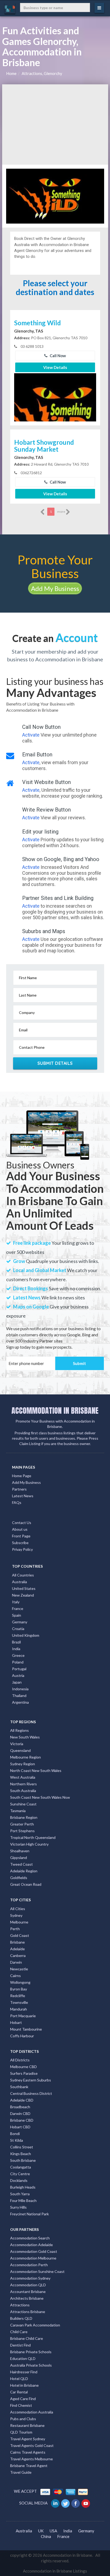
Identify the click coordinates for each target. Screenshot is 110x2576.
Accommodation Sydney (30, 2278)
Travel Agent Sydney (28, 2439)
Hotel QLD (19, 2379)
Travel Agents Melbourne (32, 2459)
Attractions (20, 2305)
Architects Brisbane (27, 2298)
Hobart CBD (20, 2127)
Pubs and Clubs (23, 2419)
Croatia (18, 1629)
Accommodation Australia (32, 2412)
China (46, 2536)
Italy (16, 1602)
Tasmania (18, 1811)
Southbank (19, 2087)
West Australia (23, 1777)
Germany (20, 1622)
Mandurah (19, 2009)
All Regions (19, 1730)
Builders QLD (21, 2318)
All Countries (23, 1575)
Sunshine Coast (23, 1804)
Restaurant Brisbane (27, 2425)
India (16, 1649)
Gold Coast (20, 1935)
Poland (18, 1662)
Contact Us (22, 1523)
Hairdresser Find (24, 2372)
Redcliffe (18, 1996)
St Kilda (17, 2140)
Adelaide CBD (22, 2100)
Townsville (19, 2002)
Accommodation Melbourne (33, 2258)
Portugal (19, 1669)
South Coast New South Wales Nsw (40, 1797)
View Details (55, 367)
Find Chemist (21, 2405)
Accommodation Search (30, 2238)
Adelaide (17, 1949)
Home (11, 73)
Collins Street (22, 2147)
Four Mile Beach (23, 2200)
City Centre (20, 2174)
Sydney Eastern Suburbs (31, 2080)
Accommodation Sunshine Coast (37, 2271)
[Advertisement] (55, 125)
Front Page (21, 1536)
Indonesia (20, 1689)
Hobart (16, 2022)
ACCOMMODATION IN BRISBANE (55, 1410)
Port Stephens (22, 1831)
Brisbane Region (24, 1817)
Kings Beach (21, 2154)
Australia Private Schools (31, 2365)
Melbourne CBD (23, 2067)
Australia (19, 1582)
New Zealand (23, 1595)
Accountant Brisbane (28, 2292)
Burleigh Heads (23, 2187)
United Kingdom (26, 1635)
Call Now (57, 356)
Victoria (17, 1744)
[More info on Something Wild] (55, 412)
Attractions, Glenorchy (42, 73)
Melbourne (19, 1922)
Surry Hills (18, 2207)
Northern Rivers (23, 1784)
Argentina (20, 1702)
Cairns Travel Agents (28, 2452)
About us (20, 1529)
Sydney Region (23, 1764)
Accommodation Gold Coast (34, 2251)
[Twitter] (66, 2503)
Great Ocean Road (26, 1884)
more (61, 512)
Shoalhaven (20, 1851)
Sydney (16, 1915)
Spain (17, 1615)
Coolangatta (21, 2167)
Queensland (20, 1750)
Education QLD (23, 2358)
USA (53, 2531)
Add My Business (55, 588)
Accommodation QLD (28, 2285)
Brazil (16, 1642)
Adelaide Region (24, 1871)
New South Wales (25, 1737)
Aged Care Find (23, 2399)
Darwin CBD (20, 2113)
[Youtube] (86, 2503)
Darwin (16, 1962)
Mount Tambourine (26, 2029)
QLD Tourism (21, 2432)
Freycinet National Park (30, 2214)
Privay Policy (22, 1549)
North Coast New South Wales (36, 1770)
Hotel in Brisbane (24, 2385)
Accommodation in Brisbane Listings (55, 2571)
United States (24, 1588)
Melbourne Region (25, 1757)
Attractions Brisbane (28, 2312)
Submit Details (55, 1063)
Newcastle (19, 1969)
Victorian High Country (29, 1844)
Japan (17, 1682)
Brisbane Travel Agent (29, 2466)
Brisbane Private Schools (31, 2352)
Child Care (19, 2332)
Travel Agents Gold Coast (32, 2445)
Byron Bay (19, 1989)
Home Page (22, 1476)
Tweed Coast (21, 1864)
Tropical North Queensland (33, 1837)
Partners (19, 1489)
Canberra (18, 1955)
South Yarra (20, 2194)
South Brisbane (23, 2160)
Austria (18, 1675)
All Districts (20, 2060)
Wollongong (20, 1982)
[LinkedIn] (56, 2503)
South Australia (23, 1791)
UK (41, 2531)
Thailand (19, 1696)
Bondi (15, 2134)
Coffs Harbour (22, 2036)
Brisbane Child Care (27, 2338)
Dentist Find (20, 2345)
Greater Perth (22, 1824)
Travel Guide (21, 2472)
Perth (15, 1929)
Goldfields (19, 1878)
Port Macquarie (23, 2016)
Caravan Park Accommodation (35, 2325)
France (18, 1608)
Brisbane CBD (22, 2120)
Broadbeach (20, 2107)
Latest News (23, 1496)
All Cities (18, 1909)
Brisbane (17, 1942)
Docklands (19, 2180)
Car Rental (19, 2392)
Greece (18, 1655)
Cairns (15, 1976)
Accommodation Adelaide (32, 2245)
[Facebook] (76, 2503)
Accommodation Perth (29, 2265)
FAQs (17, 1502)
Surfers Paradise (24, 2073)
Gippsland (19, 1857)
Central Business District (31, 2093)
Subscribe (20, 1543)
